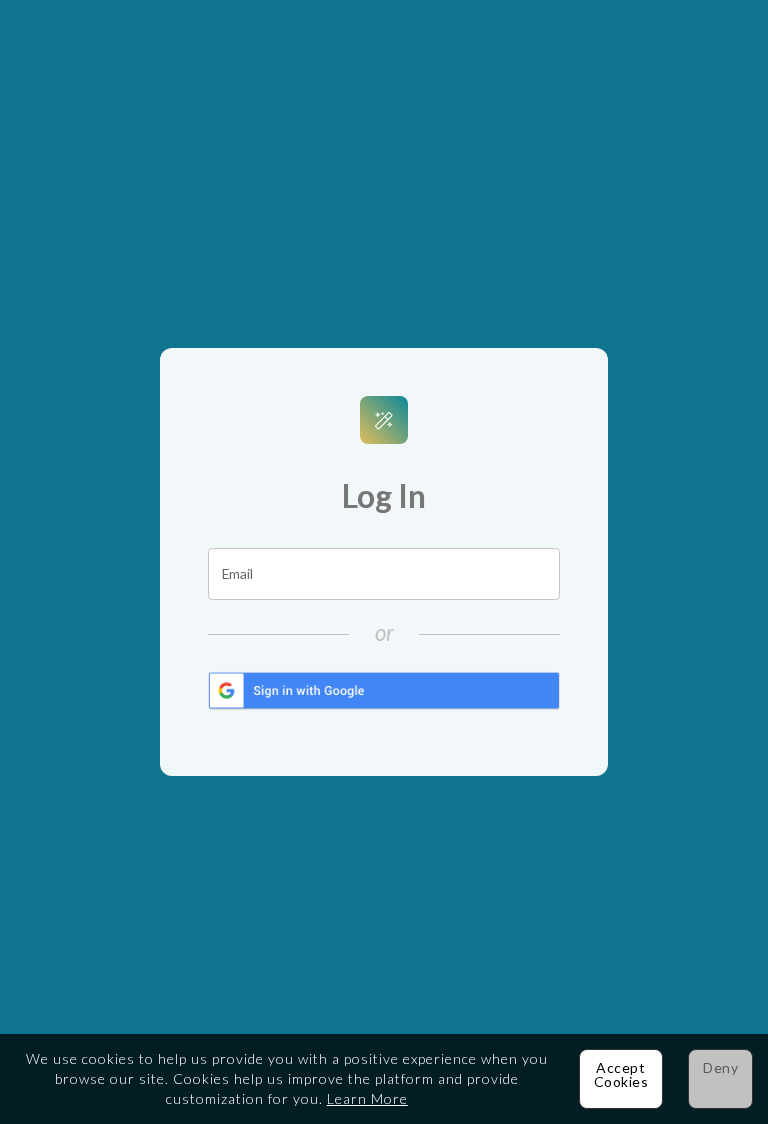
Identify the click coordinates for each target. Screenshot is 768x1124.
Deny (720, 1067)
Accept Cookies (621, 1074)
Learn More (367, 1098)
